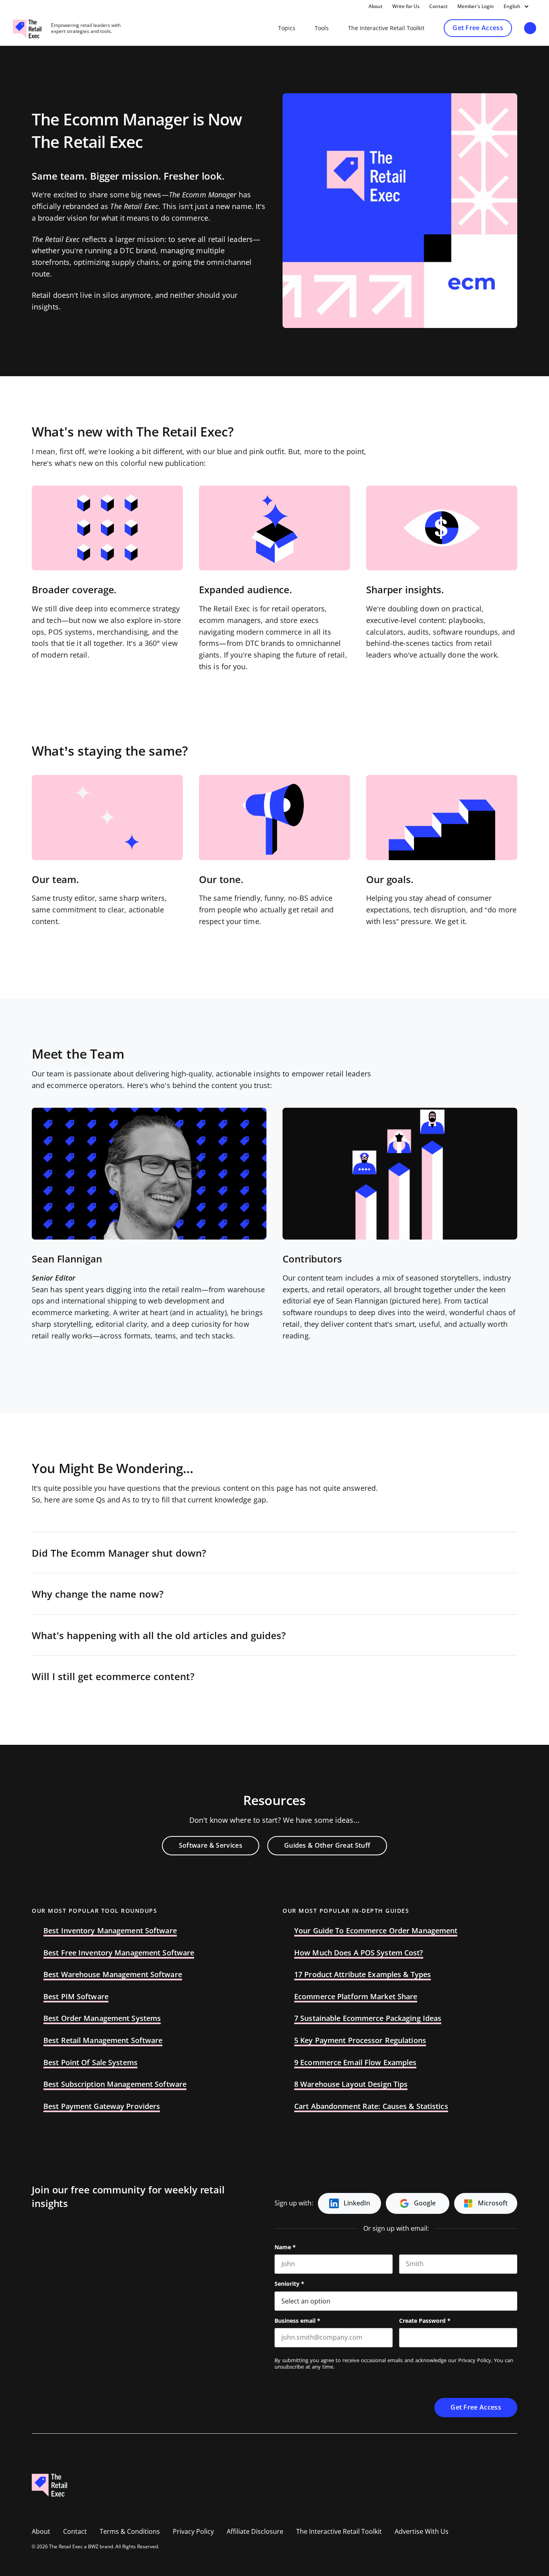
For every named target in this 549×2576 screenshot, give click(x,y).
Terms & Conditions (130, 2532)
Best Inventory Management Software (110, 1931)
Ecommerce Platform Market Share (356, 1997)
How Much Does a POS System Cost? (359, 1953)
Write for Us (406, 6)
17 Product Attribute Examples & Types (363, 1975)
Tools (322, 28)
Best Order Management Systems (102, 2019)
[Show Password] (513, 2338)
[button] (274, 1553)
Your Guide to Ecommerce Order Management (376, 1931)
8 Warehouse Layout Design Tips (351, 2084)
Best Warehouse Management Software (113, 1975)
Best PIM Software (76, 1997)
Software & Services (211, 1845)
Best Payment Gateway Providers (102, 2107)
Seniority (289, 2284)
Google (425, 2203)
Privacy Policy (475, 2360)
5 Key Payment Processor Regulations (360, 2041)
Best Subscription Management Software (115, 2084)
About (376, 6)
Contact (438, 6)
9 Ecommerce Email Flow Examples (355, 2063)
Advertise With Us (422, 2532)
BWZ (93, 2547)
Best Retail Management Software (103, 2041)
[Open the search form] (530, 29)
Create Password (425, 2321)
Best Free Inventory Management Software (119, 1953)
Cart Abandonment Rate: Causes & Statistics (371, 2107)
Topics (287, 28)
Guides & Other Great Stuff (327, 1845)
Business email (297, 2321)
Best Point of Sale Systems (90, 2063)
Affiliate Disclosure (255, 2532)
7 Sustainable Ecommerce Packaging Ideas (368, 2019)
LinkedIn (357, 2203)
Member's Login (476, 6)
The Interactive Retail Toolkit (386, 28)
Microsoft (493, 2203)
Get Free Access (478, 28)
